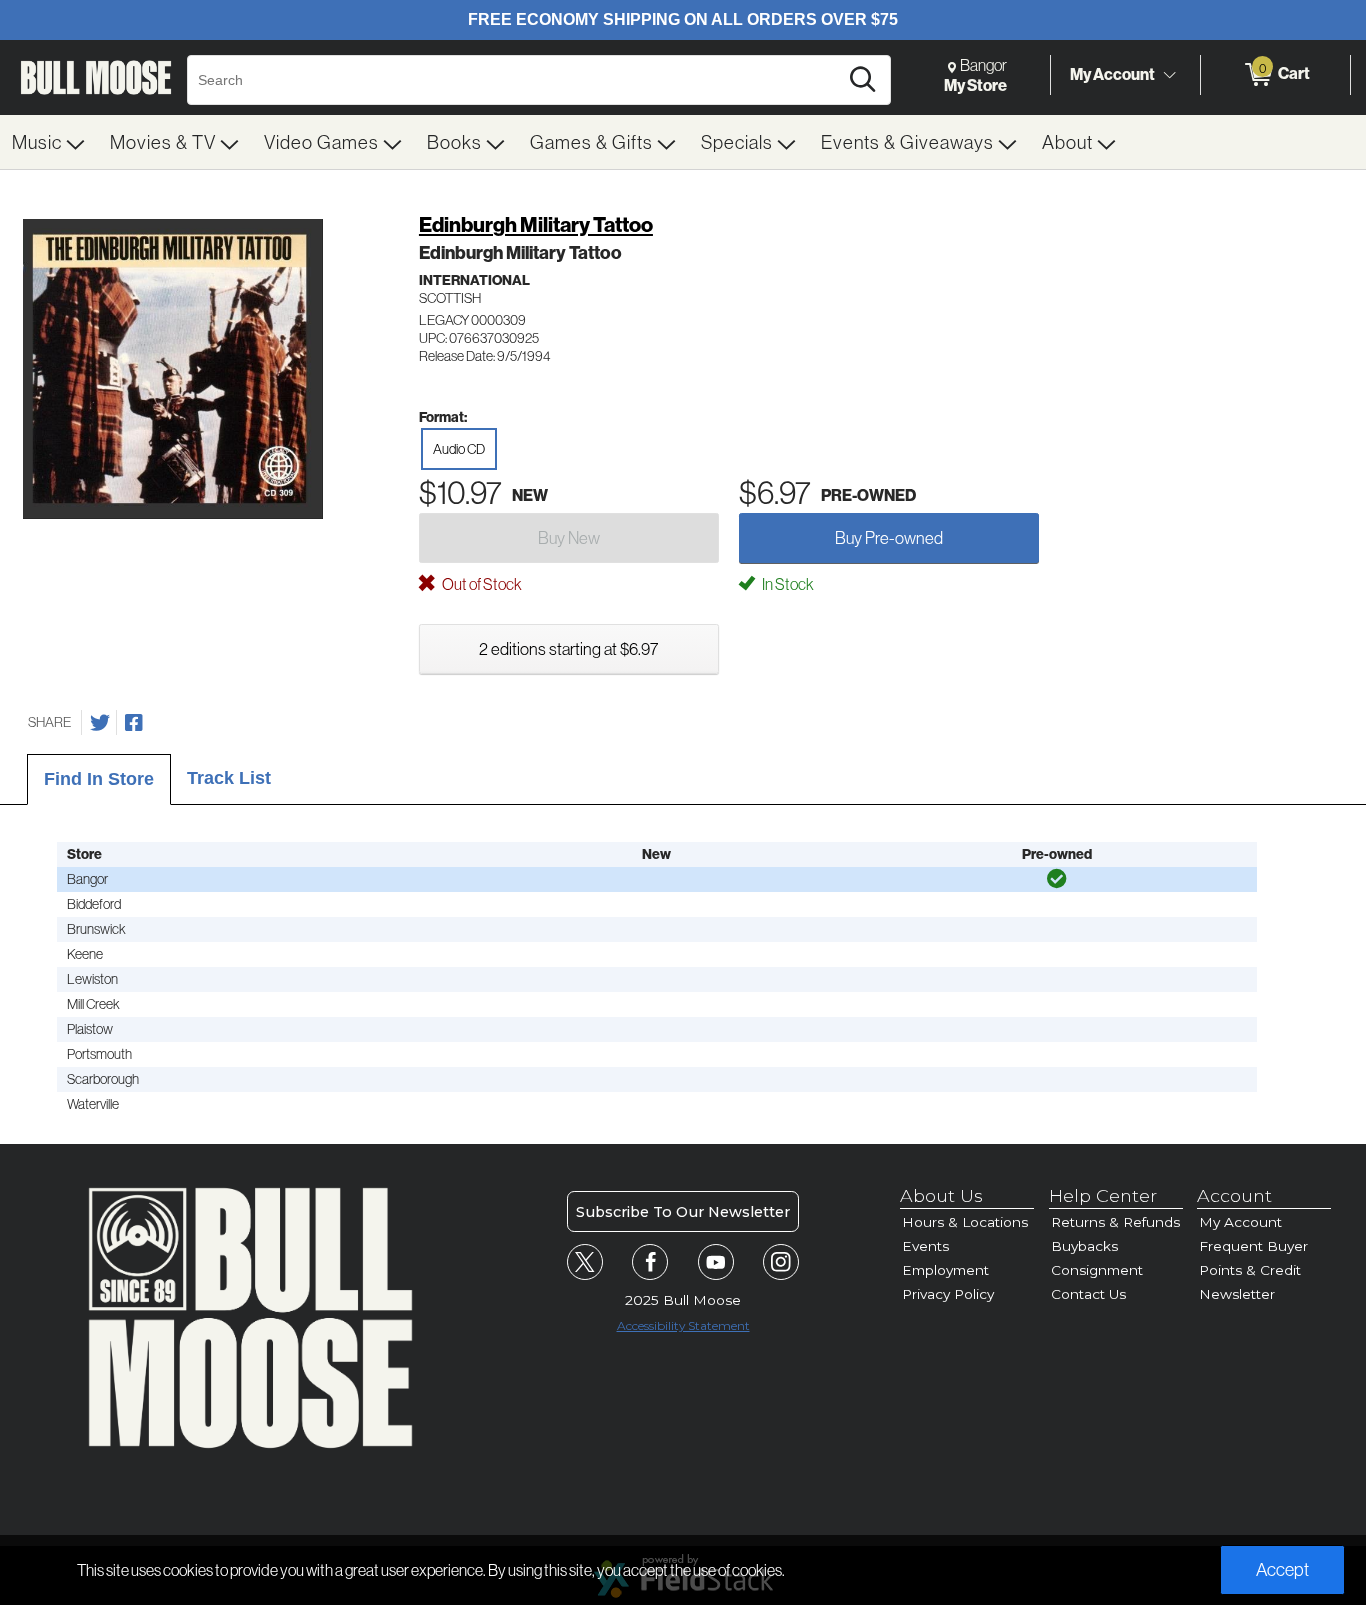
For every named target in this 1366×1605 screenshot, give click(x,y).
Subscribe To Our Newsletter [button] (683, 1212)
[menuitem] (49, 142)
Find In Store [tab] (99, 779)
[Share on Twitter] (100, 723)
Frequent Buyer (1253, 1246)
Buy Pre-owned (889, 537)
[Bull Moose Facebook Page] (650, 1262)
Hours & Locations (965, 1222)
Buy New (569, 537)
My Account (1112, 74)
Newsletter (1237, 1294)
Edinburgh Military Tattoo (536, 224)
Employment (945, 1270)
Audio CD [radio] (459, 449)
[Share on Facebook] (134, 723)
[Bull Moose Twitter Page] (585, 1262)
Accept (1282, 1569)
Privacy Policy (948, 1294)
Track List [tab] (229, 778)
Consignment (1097, 1270)
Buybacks (1084, 1246)
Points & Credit (1250, 1270)
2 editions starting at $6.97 (568, 648)
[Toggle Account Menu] (1169, 75)
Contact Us (1088, 1294)
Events (925, 1246)
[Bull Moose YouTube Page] (716, 1262)
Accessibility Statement (683, 1325)
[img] (1057, 879)
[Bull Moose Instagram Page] (781, 1262)
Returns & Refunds (1115, 1222)
